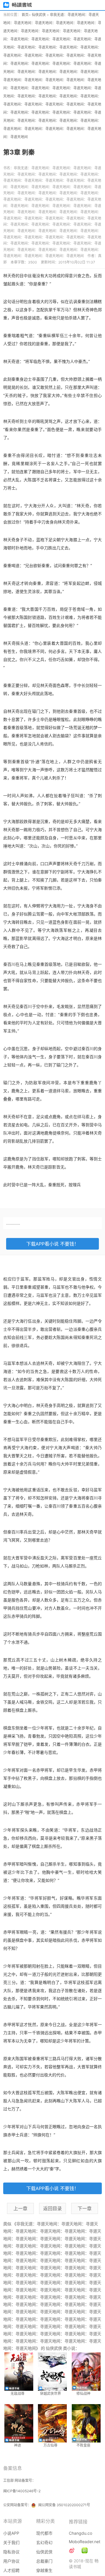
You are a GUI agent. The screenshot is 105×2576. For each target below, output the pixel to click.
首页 (25, 15)
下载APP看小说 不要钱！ (52, 1244)
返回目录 (52, 2208)
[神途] (20, 2423)
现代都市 (44, 2533)
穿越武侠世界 (50, 2394)
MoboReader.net (85, 2542)
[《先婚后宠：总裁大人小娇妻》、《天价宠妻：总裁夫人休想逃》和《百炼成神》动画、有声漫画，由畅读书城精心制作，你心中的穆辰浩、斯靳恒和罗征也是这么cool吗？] (85, 2550)
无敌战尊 (17, 2394)
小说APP (11, 2533)
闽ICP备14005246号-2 (22, 2491)
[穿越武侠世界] (53, 2372)
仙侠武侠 (39, 15)
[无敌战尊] (20, 2372)
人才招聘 (11, 2570)
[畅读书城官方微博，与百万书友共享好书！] (72, 2550)
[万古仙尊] (53, 2423)
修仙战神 (83, 2394)
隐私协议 (11, 2552)
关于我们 (11, 2542)
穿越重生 (44, 2570)
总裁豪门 (44, 2561)
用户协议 (11, 2561)
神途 (17, 2445)
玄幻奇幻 (44, 2542)
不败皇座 (83, 2445)
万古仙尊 (50, 2445)
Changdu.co (80, 2533)
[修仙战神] (85, 2372)
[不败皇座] (85, 2423)
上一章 (20, 2208)
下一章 (85, 2208)
